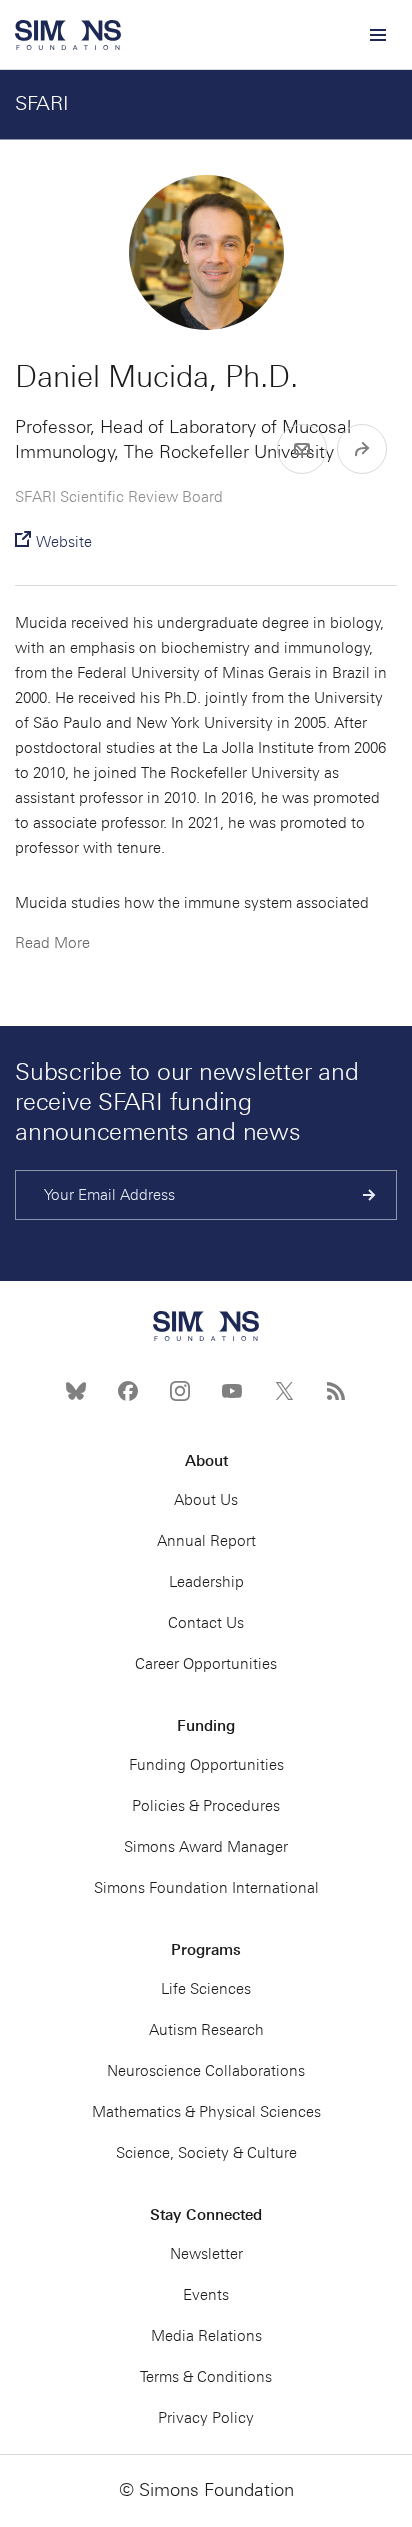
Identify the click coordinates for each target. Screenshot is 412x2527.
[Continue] (369, 1195)
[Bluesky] (76, 1391)
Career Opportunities (206, 1664)
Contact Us (206, 1623)
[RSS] (336, 1391)
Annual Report (206, 1541)
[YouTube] (232, 1391)
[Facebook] (128, 1391)
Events (206, 2295)
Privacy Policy (206, 2418)
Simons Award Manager (206, 1847)
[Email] (302, 449)
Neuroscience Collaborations (206, 2071)
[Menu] (377, 35)
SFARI (42, 103)
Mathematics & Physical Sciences (206, 2112)
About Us (206, 1500)
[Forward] (362, 449)
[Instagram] (180, 1391)
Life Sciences (206, 1989)
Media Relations (206, 2336)
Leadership (206, 1582)
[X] (284, 1391)
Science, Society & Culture (206, 2153)
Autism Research (206, 2030)
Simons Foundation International (206, 1888)
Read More (52, 943)
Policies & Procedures (206, 1806)
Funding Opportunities (206, 1765)
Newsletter (206, 2254)
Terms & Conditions (206, 2377)
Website (64, 542)
